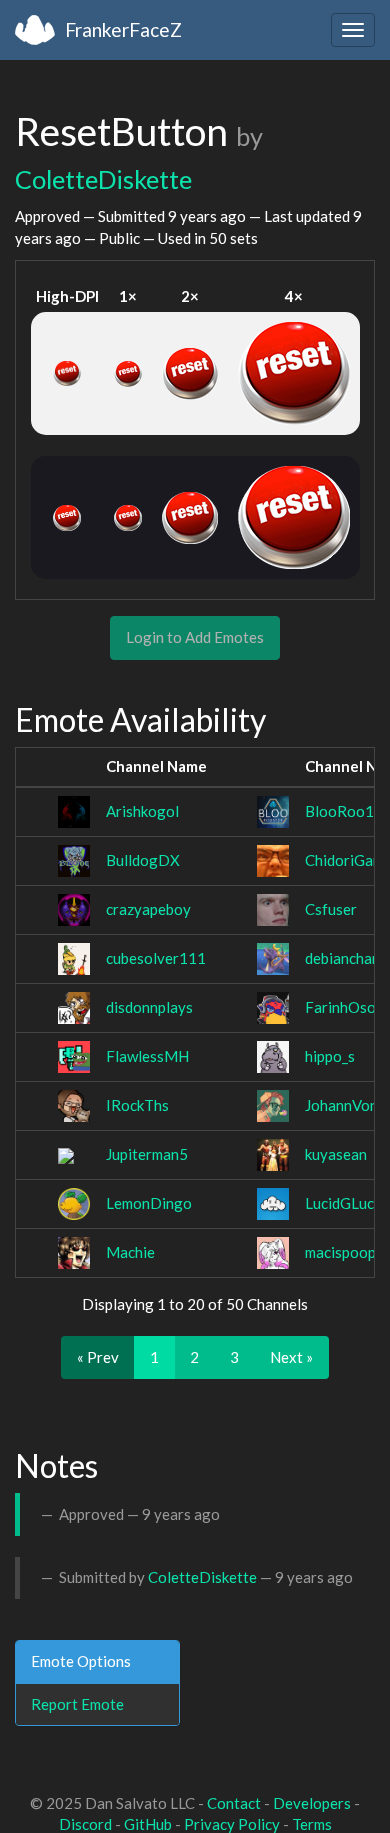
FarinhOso (340, 1007)
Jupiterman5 (147, 1154)
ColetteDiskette (103, 179)
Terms (312, 1824)
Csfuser (331, 909)
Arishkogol (142, 811)
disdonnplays (149, 1007)
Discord (85, 1824)
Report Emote (77, 1704)
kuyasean (336, 1154)
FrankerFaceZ (123, 29)
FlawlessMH (147, 1056)
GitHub (148, 1824)
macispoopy (344, 1252)
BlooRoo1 (339, 811)
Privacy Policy (232, 1824)
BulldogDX (143, 860)
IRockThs (137, 1105)
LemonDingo (149, 1203)
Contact (234, 1803)
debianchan (342, 958)
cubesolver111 (156, 958)
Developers (312, 1803)
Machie (130, 1252)
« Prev (98, 1357)
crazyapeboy (148, 909)
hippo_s (330, 1056)
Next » (291, 1357)
